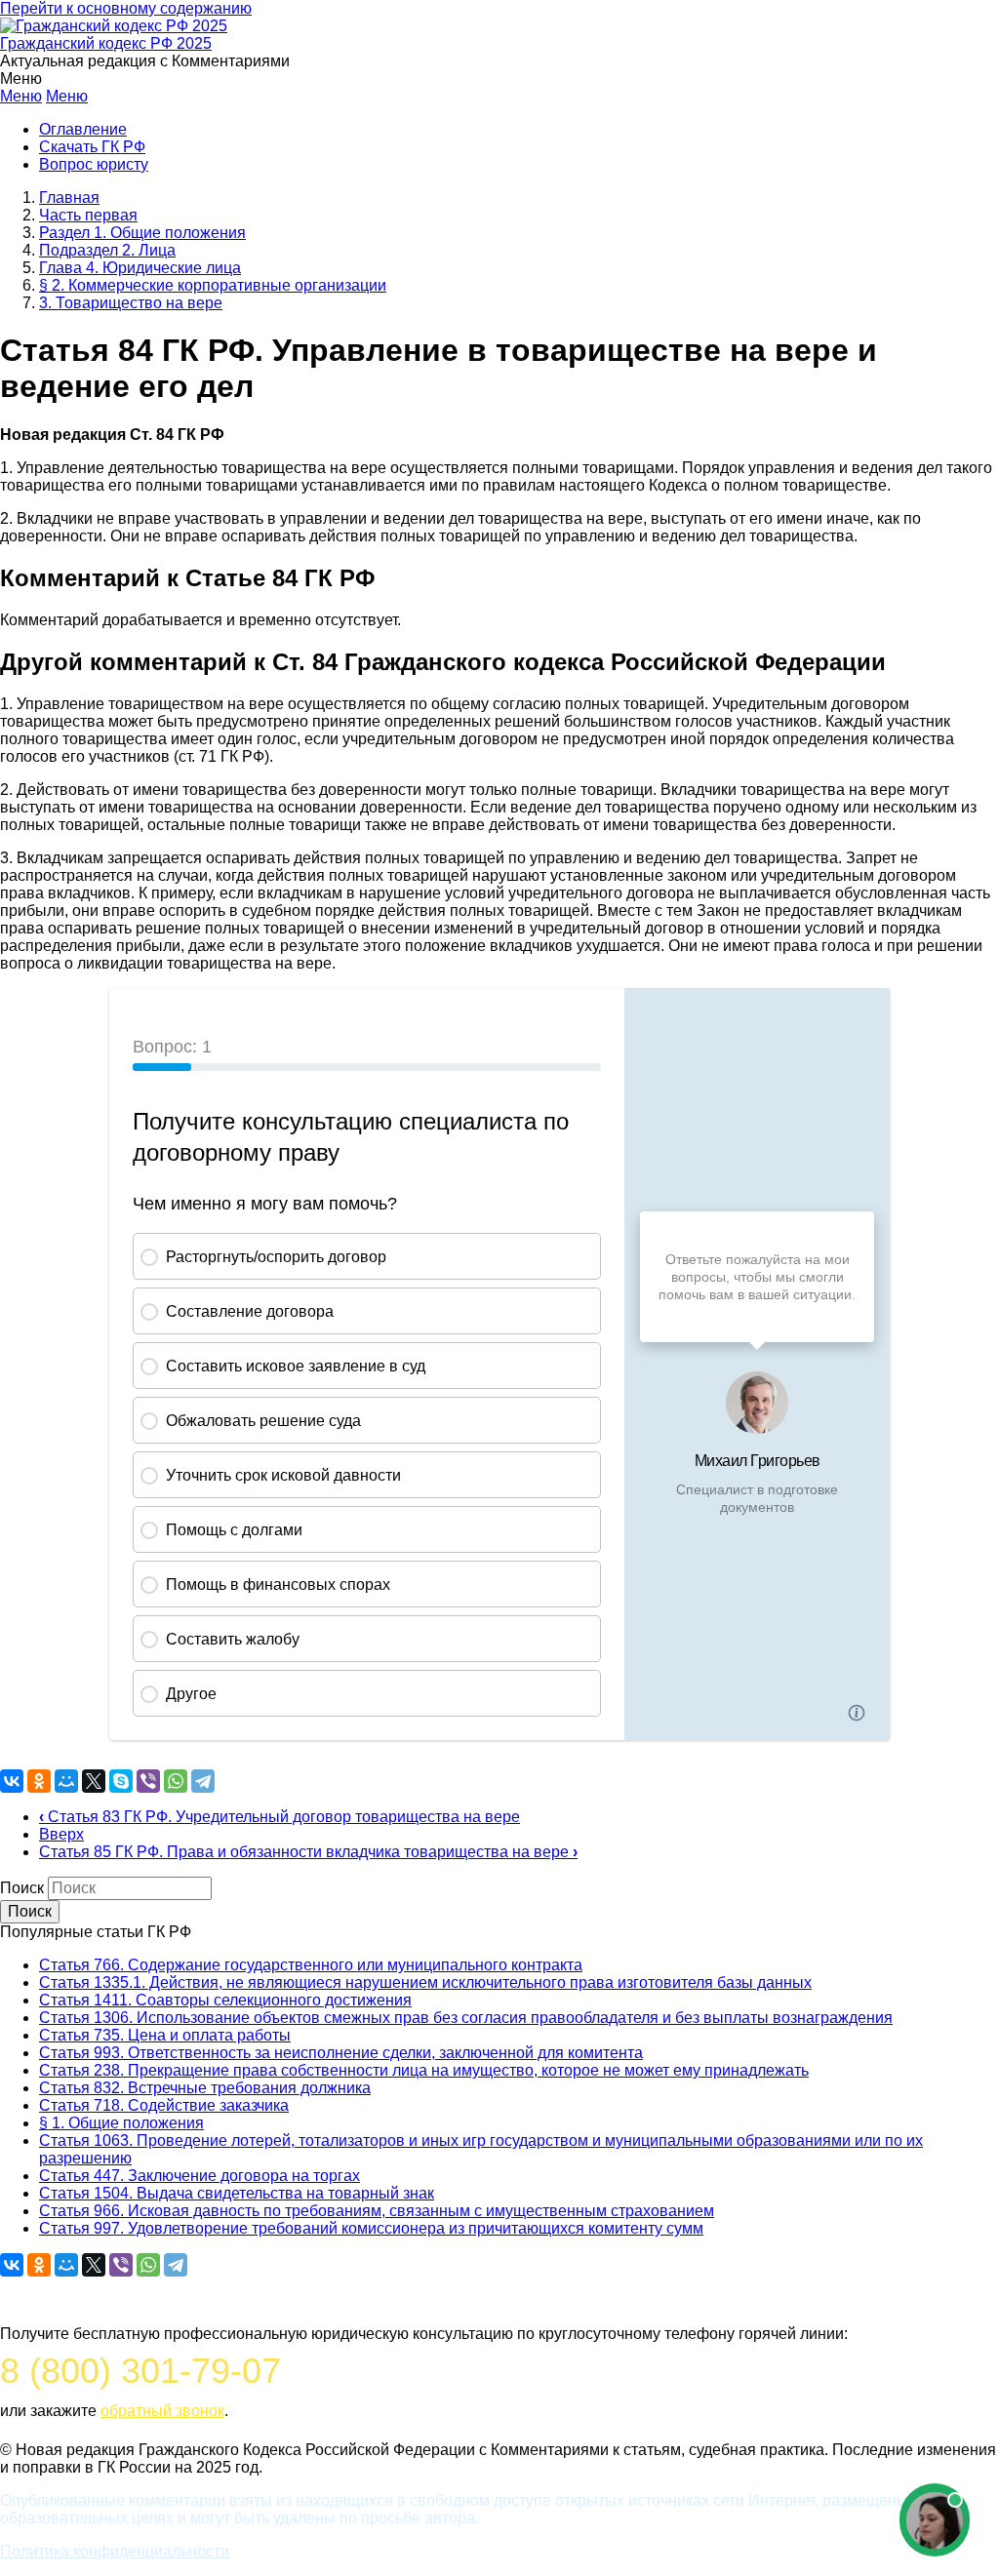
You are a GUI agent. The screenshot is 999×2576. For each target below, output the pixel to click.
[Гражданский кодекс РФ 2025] (114, 26)
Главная (69, 198)
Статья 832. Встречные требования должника (205, 2088)
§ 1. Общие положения (121, 2123)
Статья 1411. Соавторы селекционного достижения (225, 2000)
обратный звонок (162, 2411)
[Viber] (148, 1781)
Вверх (61, 1834)
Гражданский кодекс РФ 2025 (106, 43)
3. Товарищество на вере (131, 303)
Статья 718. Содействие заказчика (164, 2105)
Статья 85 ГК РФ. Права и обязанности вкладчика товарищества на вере (308, 1852)
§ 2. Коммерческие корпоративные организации (213, 285)
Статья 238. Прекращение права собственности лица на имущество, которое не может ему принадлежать (424, 2070)
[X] (94, 1781)
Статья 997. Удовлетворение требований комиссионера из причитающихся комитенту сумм (371, 2228)
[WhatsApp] (176, 1781)
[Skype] (121, 1781)
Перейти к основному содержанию (126, 8)
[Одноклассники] (39, 1781)
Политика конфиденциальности (115, 2551)
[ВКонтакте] (12, 1781)
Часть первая (88, 215)
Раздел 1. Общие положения (142, 233)
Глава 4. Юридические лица (140, 268)
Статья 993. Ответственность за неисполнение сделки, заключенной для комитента (341, 2053)
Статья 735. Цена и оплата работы (165, 2035)
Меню (21, 96)
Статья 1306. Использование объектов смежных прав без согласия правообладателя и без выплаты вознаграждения (466, 2018)
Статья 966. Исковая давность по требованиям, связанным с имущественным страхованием (377, 2211)
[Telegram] (203, 1781)
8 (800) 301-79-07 (140, 2371)
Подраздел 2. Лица (107, 250)
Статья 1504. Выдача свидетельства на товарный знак (237, 2193)
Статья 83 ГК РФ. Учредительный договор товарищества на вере (280, 1817)
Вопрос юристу (94, 164)
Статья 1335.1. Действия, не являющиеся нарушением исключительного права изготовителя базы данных (425, 1982)
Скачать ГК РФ (92, 147)
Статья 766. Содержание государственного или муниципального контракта (311, 1965)
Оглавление (83, 129)
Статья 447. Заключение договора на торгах (200, 2176)
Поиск (22, 1888)
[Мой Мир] (66, 1781)
